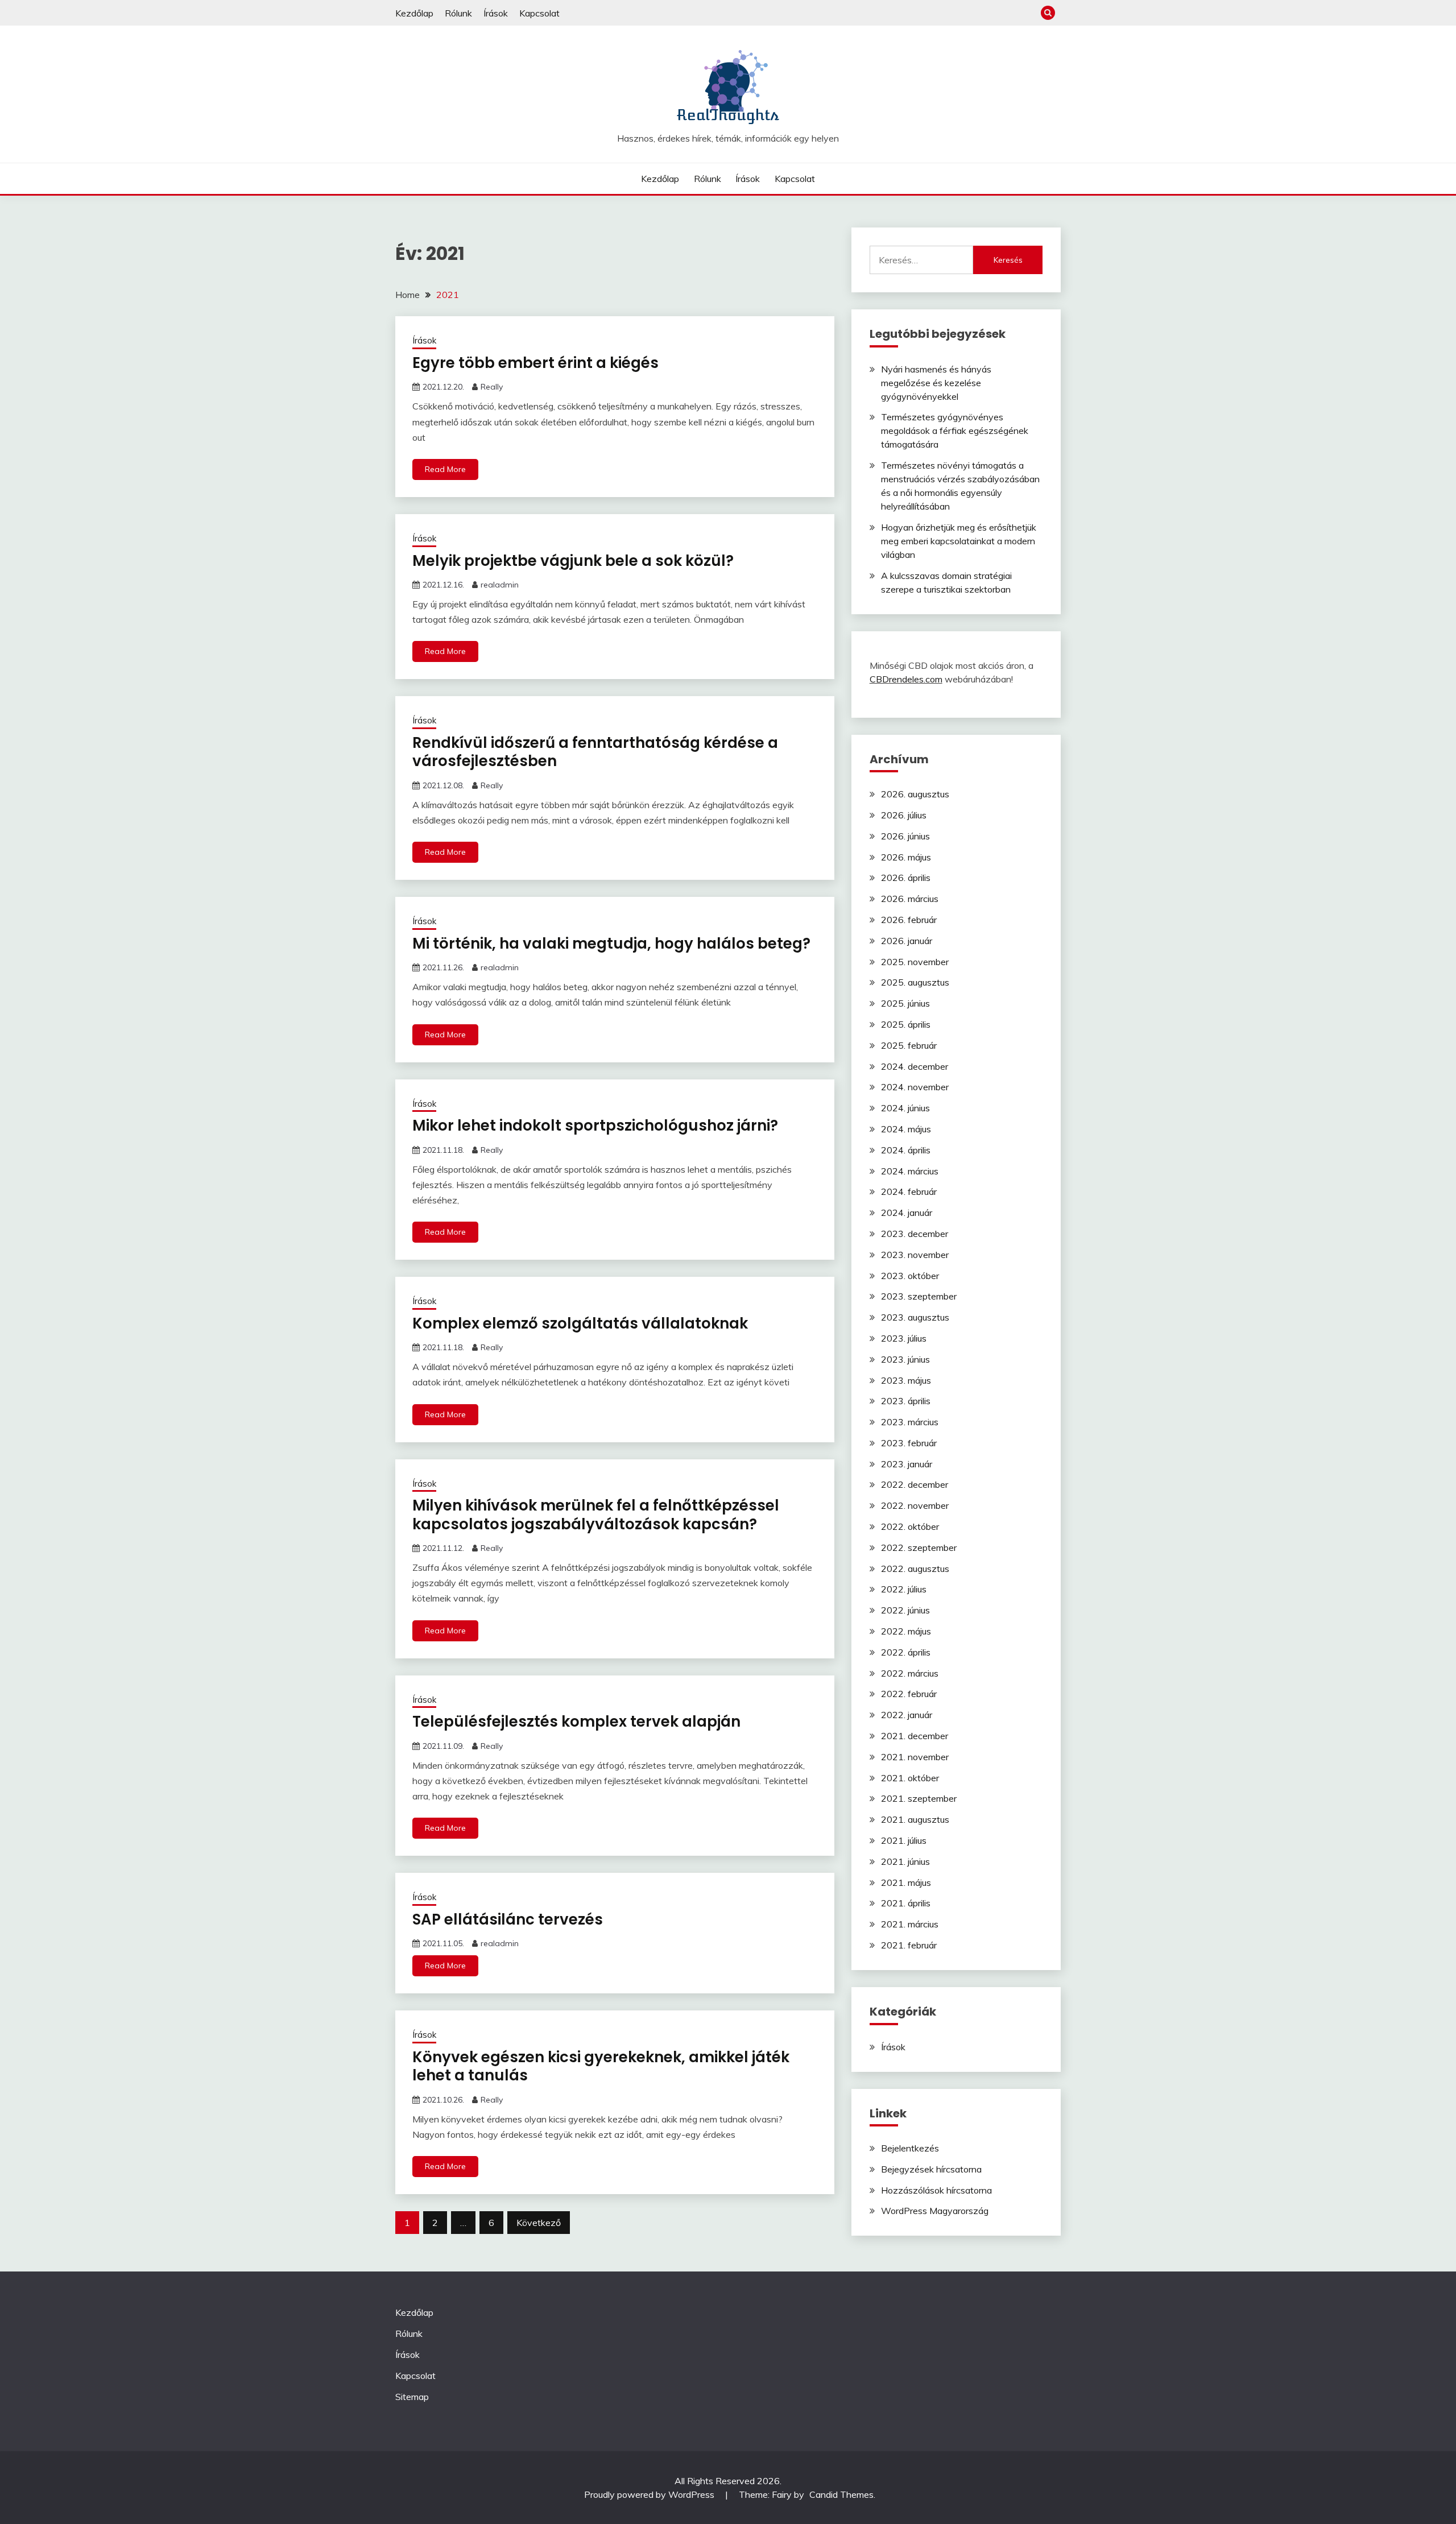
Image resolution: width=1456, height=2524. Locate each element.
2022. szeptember (919, 1547)
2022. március (910, 1673)
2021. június (905, 1861)
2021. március (910, 1924)
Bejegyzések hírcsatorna (931, 2169)
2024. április (906, 1150)
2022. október (910, 1526)
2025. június (905, 1003)
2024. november (915, 1087)
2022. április (906, 1652)
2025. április (906, 1024)
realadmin (500, 585)
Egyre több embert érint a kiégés (535, 363)
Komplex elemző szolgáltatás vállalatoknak (580, 1323)
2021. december (915, 1736)
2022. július (904, 1589)
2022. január (907, 1715)
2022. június (905, 1610)
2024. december (915, 1066)
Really (492, 387)
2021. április (906, 1903)
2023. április (906, 1401)
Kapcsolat (539, 13)
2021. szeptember (919, 1798)
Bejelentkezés (910, 2148)
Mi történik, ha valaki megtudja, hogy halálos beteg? (611, 944)
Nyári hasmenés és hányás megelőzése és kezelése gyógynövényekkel (936, 383)
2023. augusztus (915, 1317)
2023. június (905, 1359)
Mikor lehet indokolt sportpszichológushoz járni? (595, 1126)
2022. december (915, 1484)
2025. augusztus (915, 982)
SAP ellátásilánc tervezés (508, 1919)
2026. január (907, 941)
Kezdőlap (414, 13)
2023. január (907, 1464)
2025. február (909, 1045)
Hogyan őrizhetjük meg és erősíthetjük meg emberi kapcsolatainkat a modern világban (959, 541)
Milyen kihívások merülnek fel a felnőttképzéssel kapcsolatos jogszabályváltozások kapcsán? (596, 1515)
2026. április (906, 878)
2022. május (906, 1631)
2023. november (915, 1255)
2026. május (906, 857)
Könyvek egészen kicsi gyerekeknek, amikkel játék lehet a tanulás (601, 2066)
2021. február (909, 1945)
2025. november (915, 962)
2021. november (915, 1757)
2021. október (910, 1778)
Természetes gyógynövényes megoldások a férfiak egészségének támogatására (955, 431)
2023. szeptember (919, 1296)
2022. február (909, 1694)
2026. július (904, 815)
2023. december (915, 1234)
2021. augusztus (915, 1819)
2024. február (909, 1191)
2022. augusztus (915, 1569)
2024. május (906, 1129)
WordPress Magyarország (935, 2211)
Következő (539, 2223)
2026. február (909, 920)
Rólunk (458, 13)
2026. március (910, 899)
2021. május (906, 1882)
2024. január (907, 1213)
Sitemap (412, 2397)
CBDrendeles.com (906, 679)
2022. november (915, 1505)
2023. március (910, 1422)
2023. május (906, 1380)
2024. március (910, 1171)
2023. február (909, 1443)
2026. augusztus (915, 794)
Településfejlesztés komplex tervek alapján (576, 1722)
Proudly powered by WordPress (650, 2494)
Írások (496, 13)
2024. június (905, 1108)
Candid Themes (841, 2494)
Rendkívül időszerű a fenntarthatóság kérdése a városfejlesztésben (595, 752)
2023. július (904, 1338)
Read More (445, 469)
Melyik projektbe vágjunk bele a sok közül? (573, 561)
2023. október (910, 1276)
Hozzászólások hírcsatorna (936, 2190)
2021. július (904, 1840)
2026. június (905, 836)
